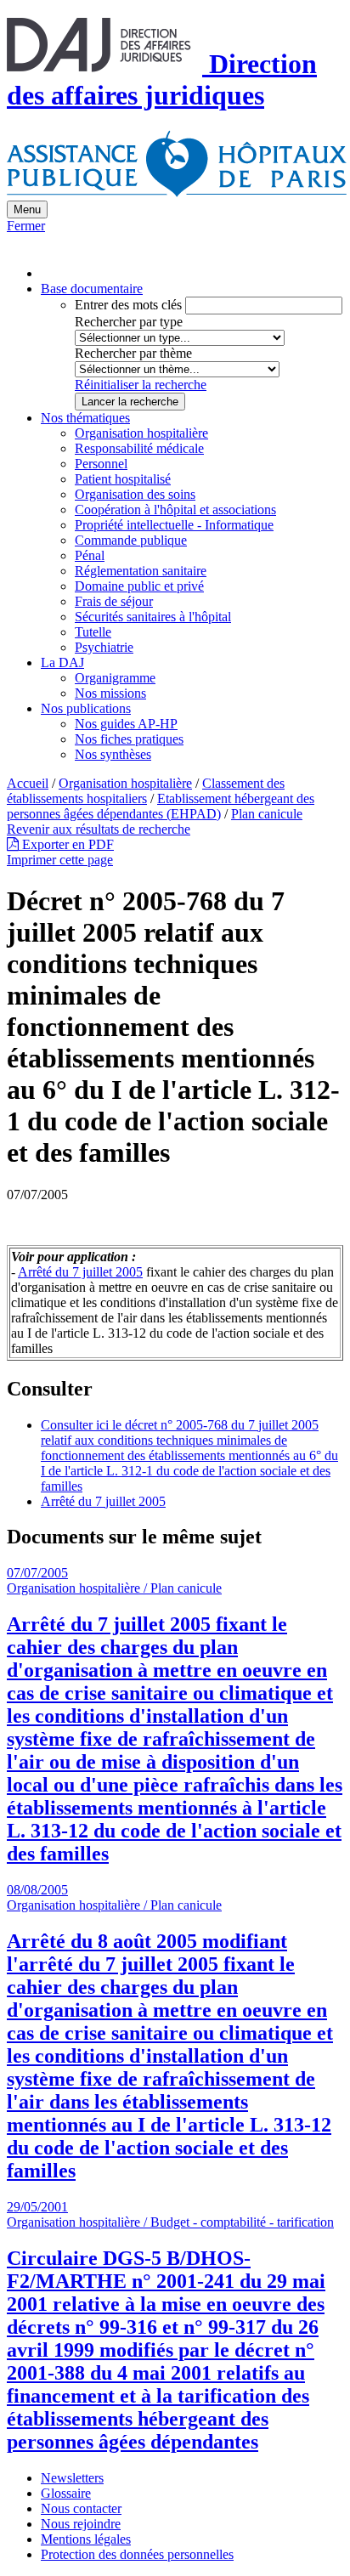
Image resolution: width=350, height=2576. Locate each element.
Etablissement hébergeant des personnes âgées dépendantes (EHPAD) (161, 806)
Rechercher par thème (133, 353)
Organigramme (115, 678)
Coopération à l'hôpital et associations (175, 510)
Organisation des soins (135, 494)
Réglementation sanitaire (141, 571)
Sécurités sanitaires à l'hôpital (153, 617)
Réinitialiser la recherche (141, 385)
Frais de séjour (114, 601)
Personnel (101, 464)
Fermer (26, 226)
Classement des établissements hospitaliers (146, 791)
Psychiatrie (104, 647)
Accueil (28, 783)
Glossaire (66, 2493)
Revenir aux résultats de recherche (99, 829)
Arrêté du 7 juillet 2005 (80, 1272)
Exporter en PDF (66, 844)
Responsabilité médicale (139, 448)
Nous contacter (81, 2508)
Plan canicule (267, 814)
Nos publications (86, 708)
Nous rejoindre (81, 2524)
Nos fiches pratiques (129, 739)
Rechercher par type (129, 322)
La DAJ (62, 662)
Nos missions (110, 693)
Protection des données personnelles (137, 2554)
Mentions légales (86, 2539)
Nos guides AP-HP (126, 724)
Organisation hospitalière (141, 433)
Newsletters (72, 2478)
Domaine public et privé (139, 586)
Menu (27, 209)
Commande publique (131, 540)
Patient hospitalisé (123, 479)
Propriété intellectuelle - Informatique (174, 525)
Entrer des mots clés (128, 305)
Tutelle (93, 632)
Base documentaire (92, 289)
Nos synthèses (113, 754)
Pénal (90, 555)
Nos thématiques (85, 418)
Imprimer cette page (60, 860)
